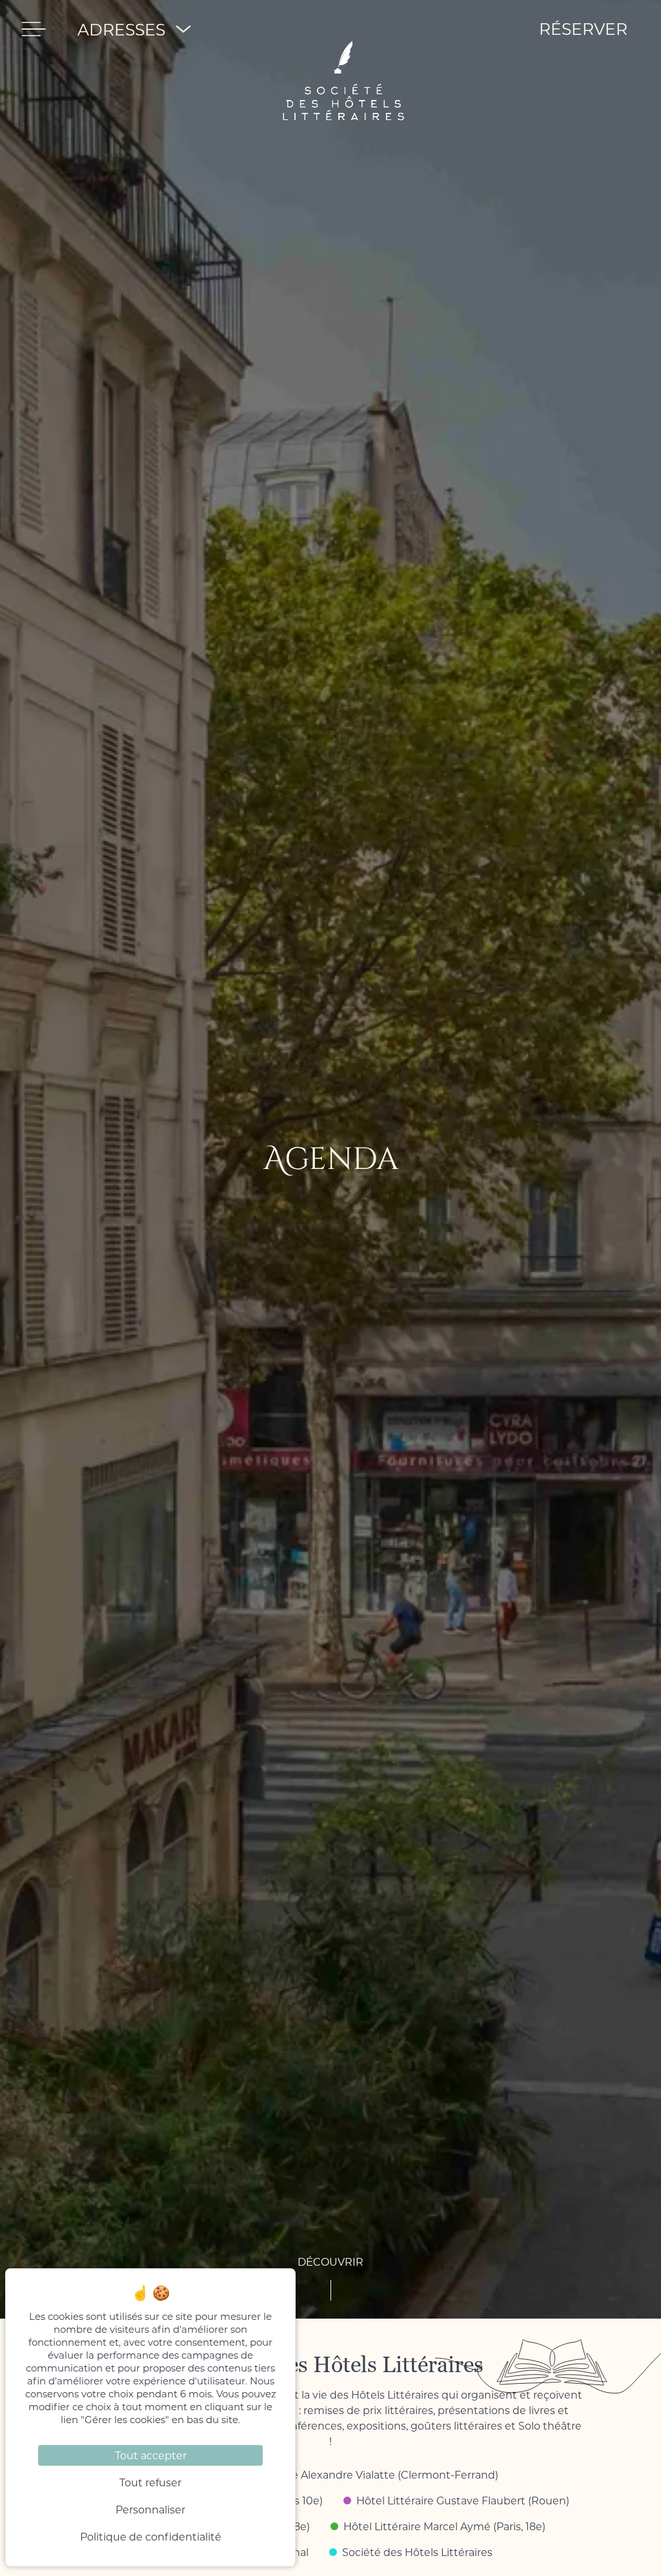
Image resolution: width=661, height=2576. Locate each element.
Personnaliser (150, 2509)
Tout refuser (150, 2482)
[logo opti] (344, 29)
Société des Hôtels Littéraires (417, 2552)
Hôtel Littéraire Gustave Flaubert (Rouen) (463, 2500)
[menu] (34, 29)
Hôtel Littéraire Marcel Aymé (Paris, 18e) (444, 2526)
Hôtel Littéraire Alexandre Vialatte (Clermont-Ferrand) (360, 2474)
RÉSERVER (583, 29)
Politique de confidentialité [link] (151, 2536)
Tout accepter (151, 2455)
